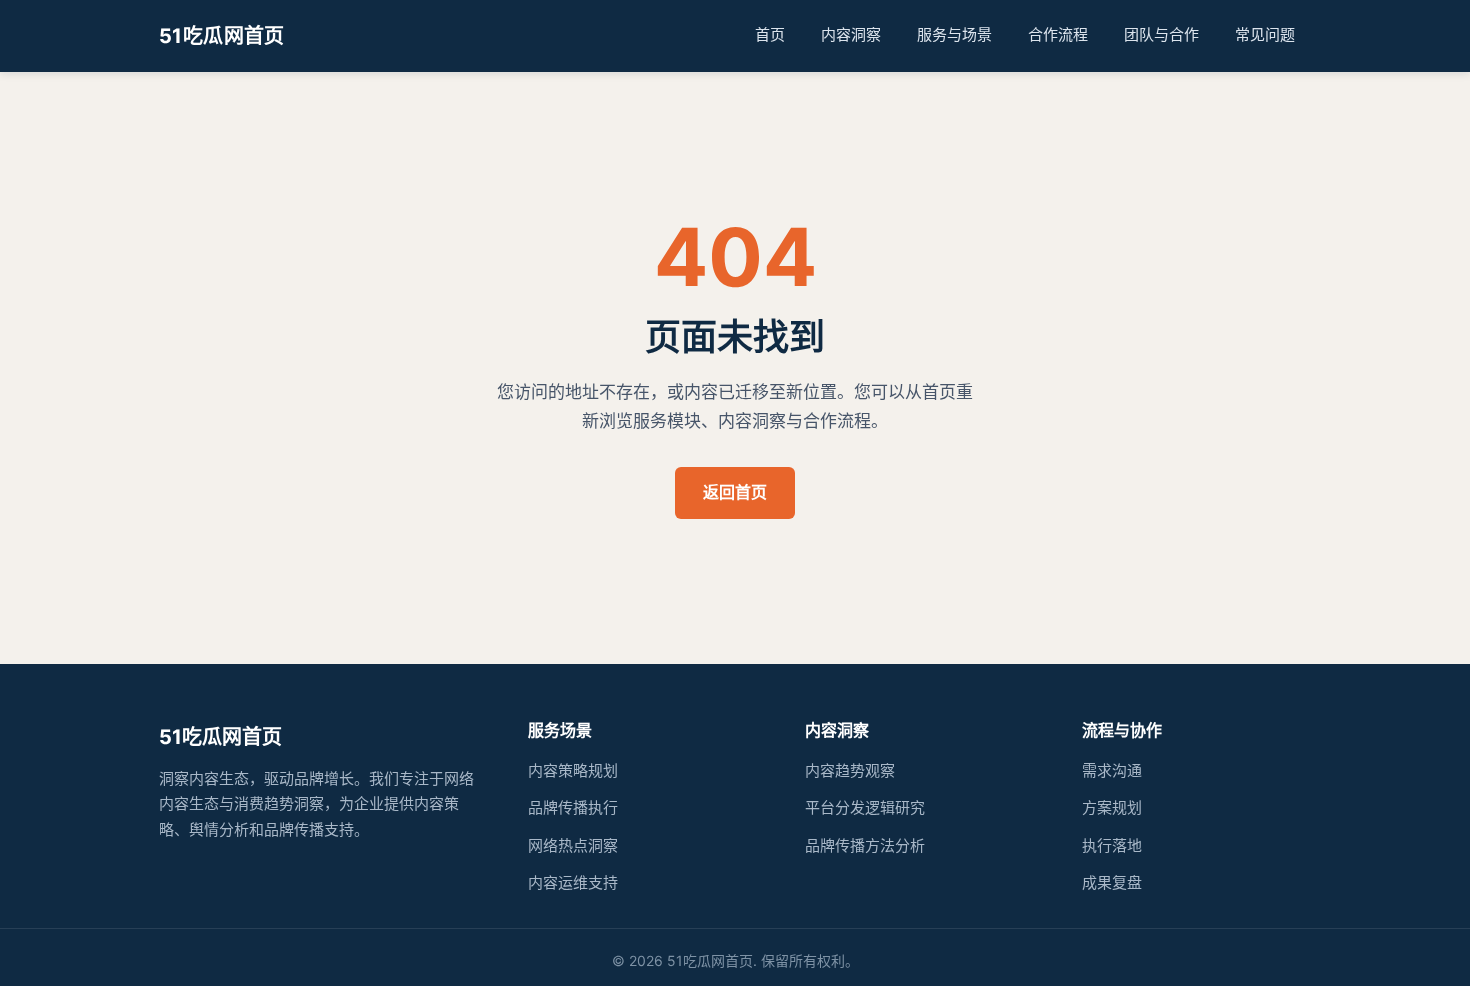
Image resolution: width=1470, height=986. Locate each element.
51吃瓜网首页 (222, 36)
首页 (770, 34)
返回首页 (735, 492)
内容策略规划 (573, 770)
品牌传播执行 (573, 807)
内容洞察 (851, 34)
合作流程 (1058, 34)
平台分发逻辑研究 (865, 807)
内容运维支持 (573, 882)
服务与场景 (954, 34)
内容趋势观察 (850, 770)
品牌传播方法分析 (865, 845)
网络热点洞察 (573, 845)
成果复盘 (1112, 882)
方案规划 (1112, 807)
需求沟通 (1112, 770)
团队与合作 (1161, 34)
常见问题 (1265, 34)
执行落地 (1112, 845)
